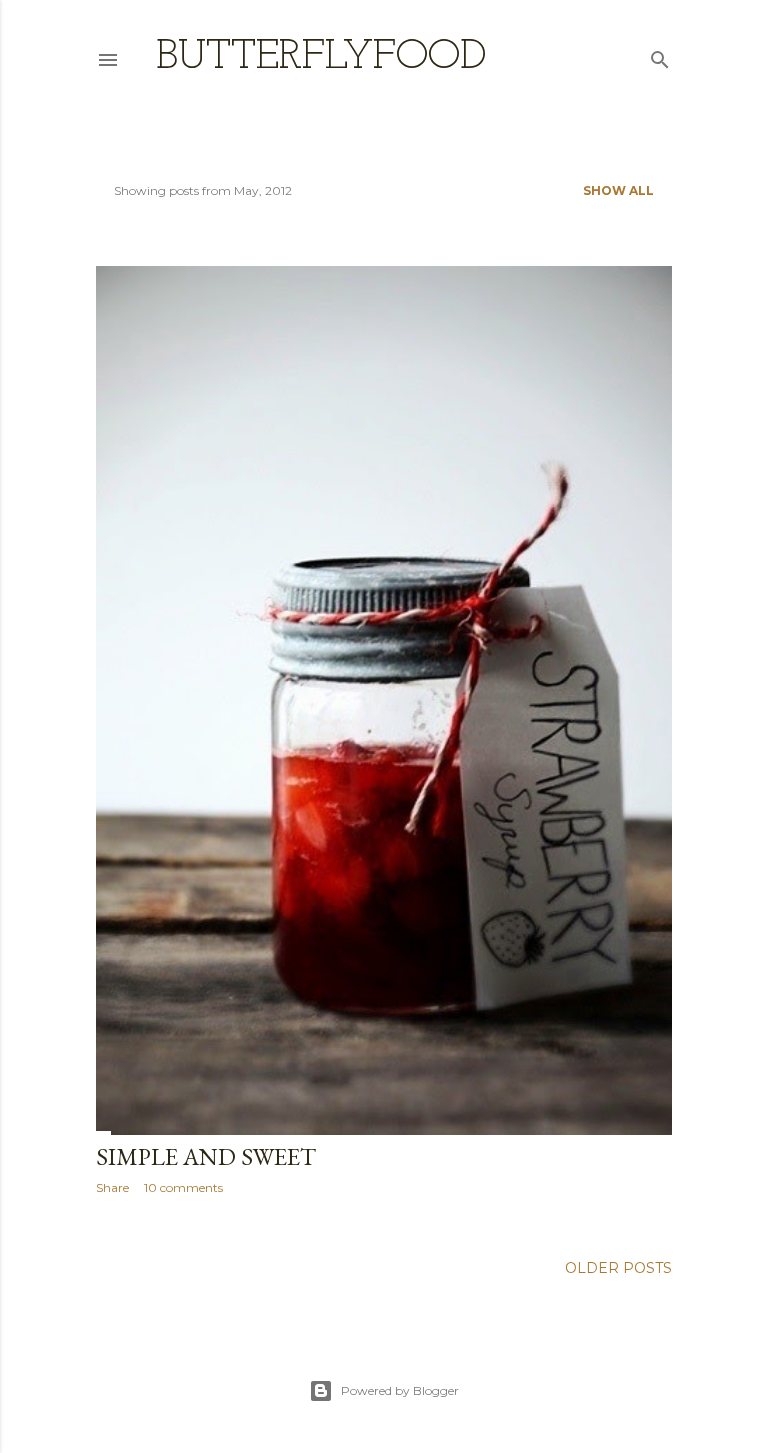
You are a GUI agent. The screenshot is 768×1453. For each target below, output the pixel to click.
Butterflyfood (321, 57)
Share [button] (112, 1187)
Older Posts (618, 1268)
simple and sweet (206, 1156)
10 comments (183, 1187)
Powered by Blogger (400, 1390)
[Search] (660, 55)
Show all (618, 190)
